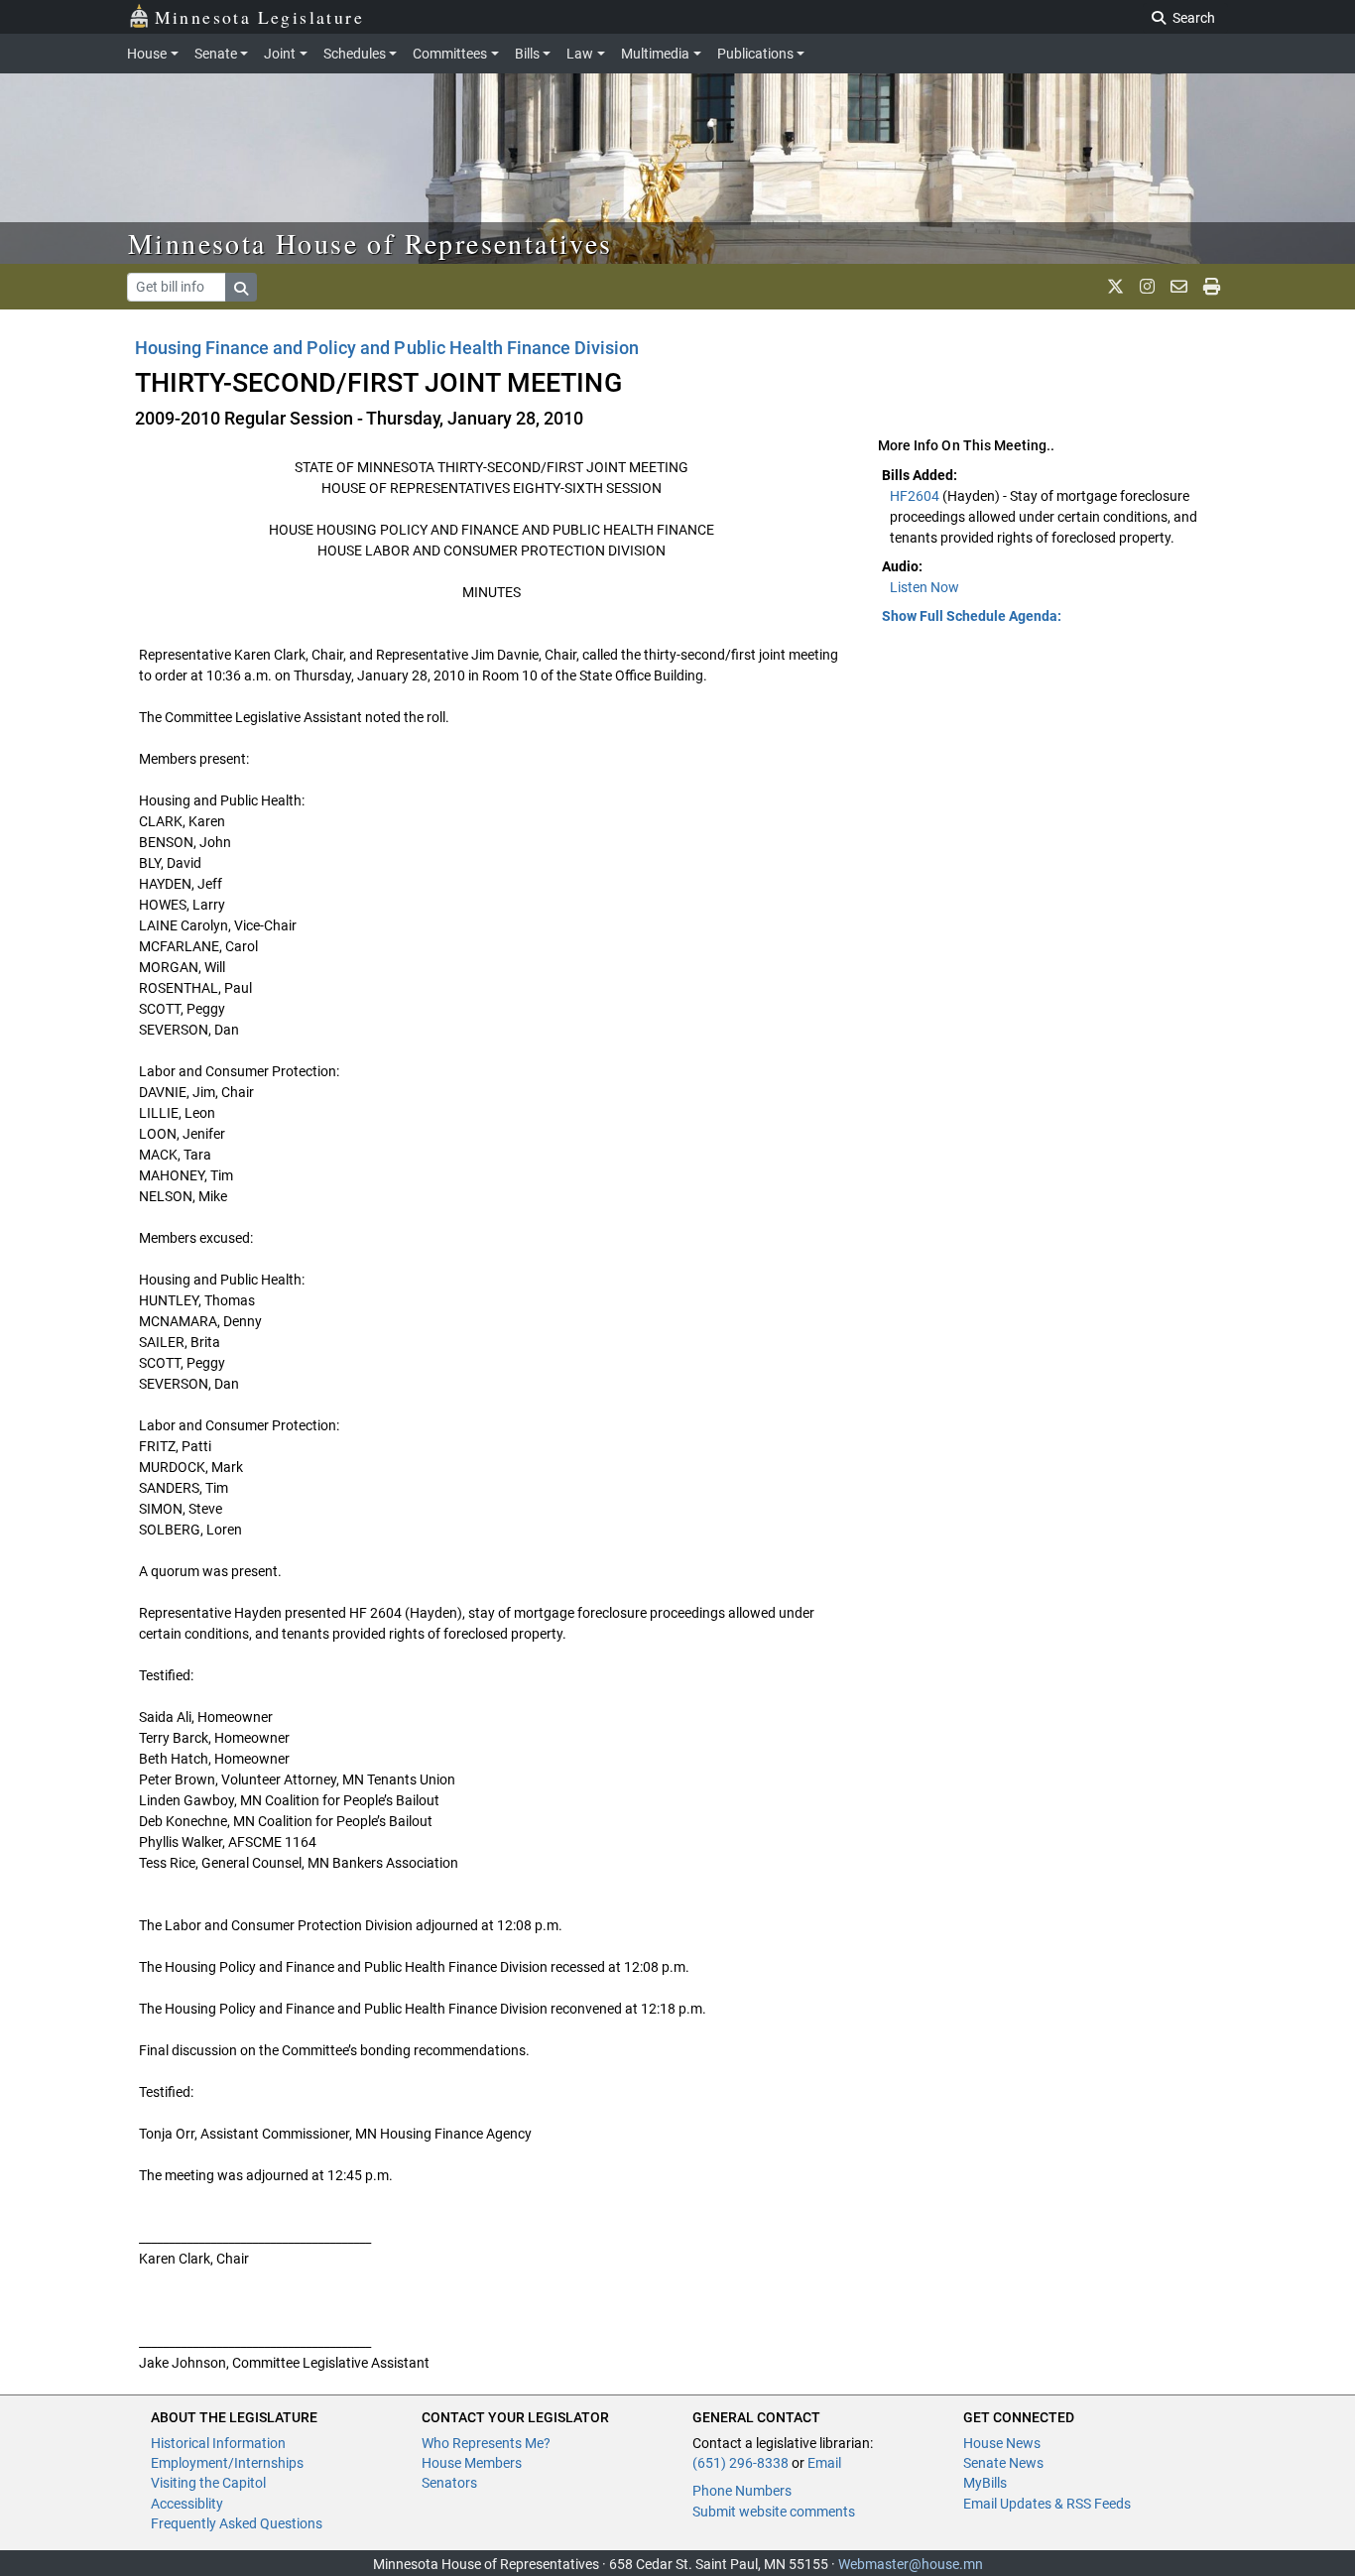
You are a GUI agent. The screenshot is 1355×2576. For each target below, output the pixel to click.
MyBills (985, 2483)
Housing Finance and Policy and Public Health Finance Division (387, 348)
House (147, 54)
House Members (472, 2463)
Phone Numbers (742, 2491)
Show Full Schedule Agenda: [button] (972, 616)
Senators (449, 2483)
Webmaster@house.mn (911, 2564)
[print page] (1212, 287)
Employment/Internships (227, 2463)
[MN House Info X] (1115, 287)
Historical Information (218, 2443)
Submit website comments (774, 2512)
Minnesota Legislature (259, 17)
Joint (280, 54)
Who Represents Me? (486, 2443)
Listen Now (924, 587)
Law (580, 54)
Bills (527, 54)
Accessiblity (187, 2504)
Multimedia (655, 54)
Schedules (355, 54)
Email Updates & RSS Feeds (1047, 2504)
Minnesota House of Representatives (370, 243)
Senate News (1003, 2463)
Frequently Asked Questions (237, 2523)
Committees (450, 54)
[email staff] (1179, 287)
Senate (216, 54)
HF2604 (916, 496)
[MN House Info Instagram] (1147, 287)
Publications (755, 54)
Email (824, 2463)
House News (1002, 2443)
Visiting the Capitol (208, 2483)
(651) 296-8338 (740, 2463)
